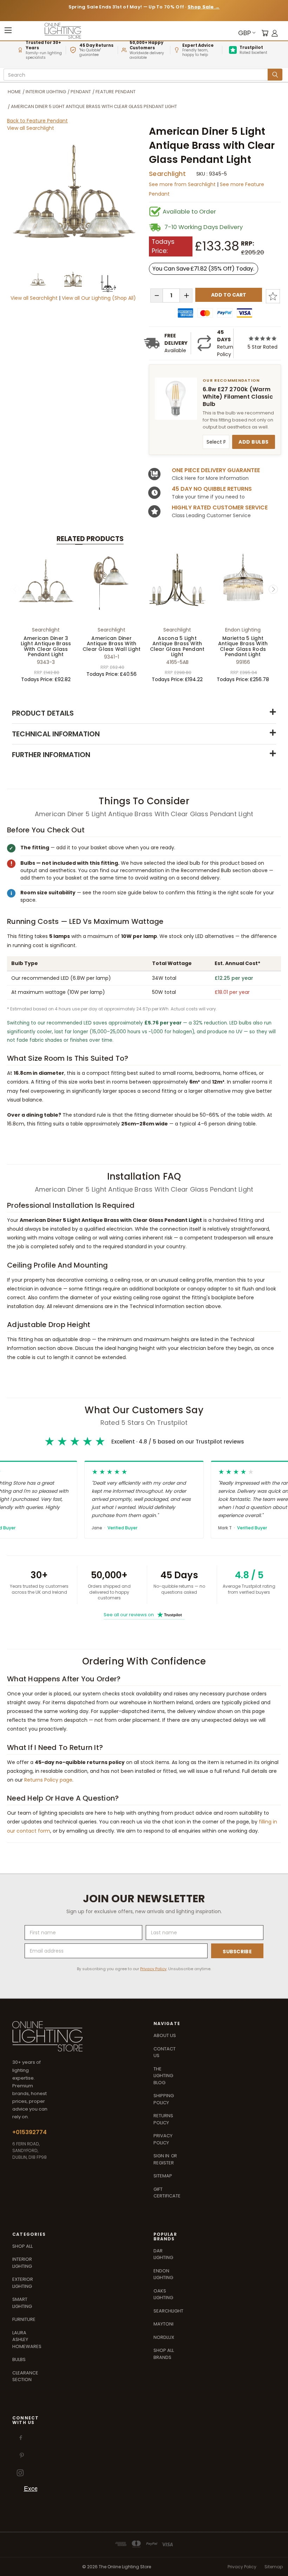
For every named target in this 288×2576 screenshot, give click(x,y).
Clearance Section (25, 2376)
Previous (15, 589)
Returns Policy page (48, 1780)
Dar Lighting (163, 2254)
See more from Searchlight (183, 184)
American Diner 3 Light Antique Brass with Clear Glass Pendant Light (46, 646)
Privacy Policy (153, 1969)
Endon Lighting (163, 2274)
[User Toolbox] (275, 33)
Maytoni (163, 2324)
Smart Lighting (22, 2303)
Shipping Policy (164, 2099)
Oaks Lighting (163, 2294)
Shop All (22, 2246)
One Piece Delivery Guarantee (216, 470)
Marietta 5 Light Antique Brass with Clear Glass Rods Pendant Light (243, 646)
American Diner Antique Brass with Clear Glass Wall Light (112, 644)
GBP (244, 33)
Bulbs (19, 2359)
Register (164, 2163)
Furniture (24, 2319)
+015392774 (30, 2132)
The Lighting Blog (163, 2076)
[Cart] (265, 33)
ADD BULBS (254, 442)
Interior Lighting (22, 2263)
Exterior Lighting (23, 2283)
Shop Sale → (204, 7)
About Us (165, 2035)
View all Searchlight (31, 128)
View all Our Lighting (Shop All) (99, 298)
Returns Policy (163, 2119)
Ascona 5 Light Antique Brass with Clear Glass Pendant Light (177, 646)
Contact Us (165, 2052)
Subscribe (237, 1952)
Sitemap (163, 2176)
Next (273, 589)
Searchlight (167, 174)
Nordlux (164, 2337)
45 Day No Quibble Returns (212, 489)
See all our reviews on (143, 1615)
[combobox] (137, 75)
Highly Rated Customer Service (220, 507)
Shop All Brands (164, 2354)
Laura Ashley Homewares (27, 2340)
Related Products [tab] (90, 539)
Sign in (162, 2156)
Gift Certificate (167, 2193)
